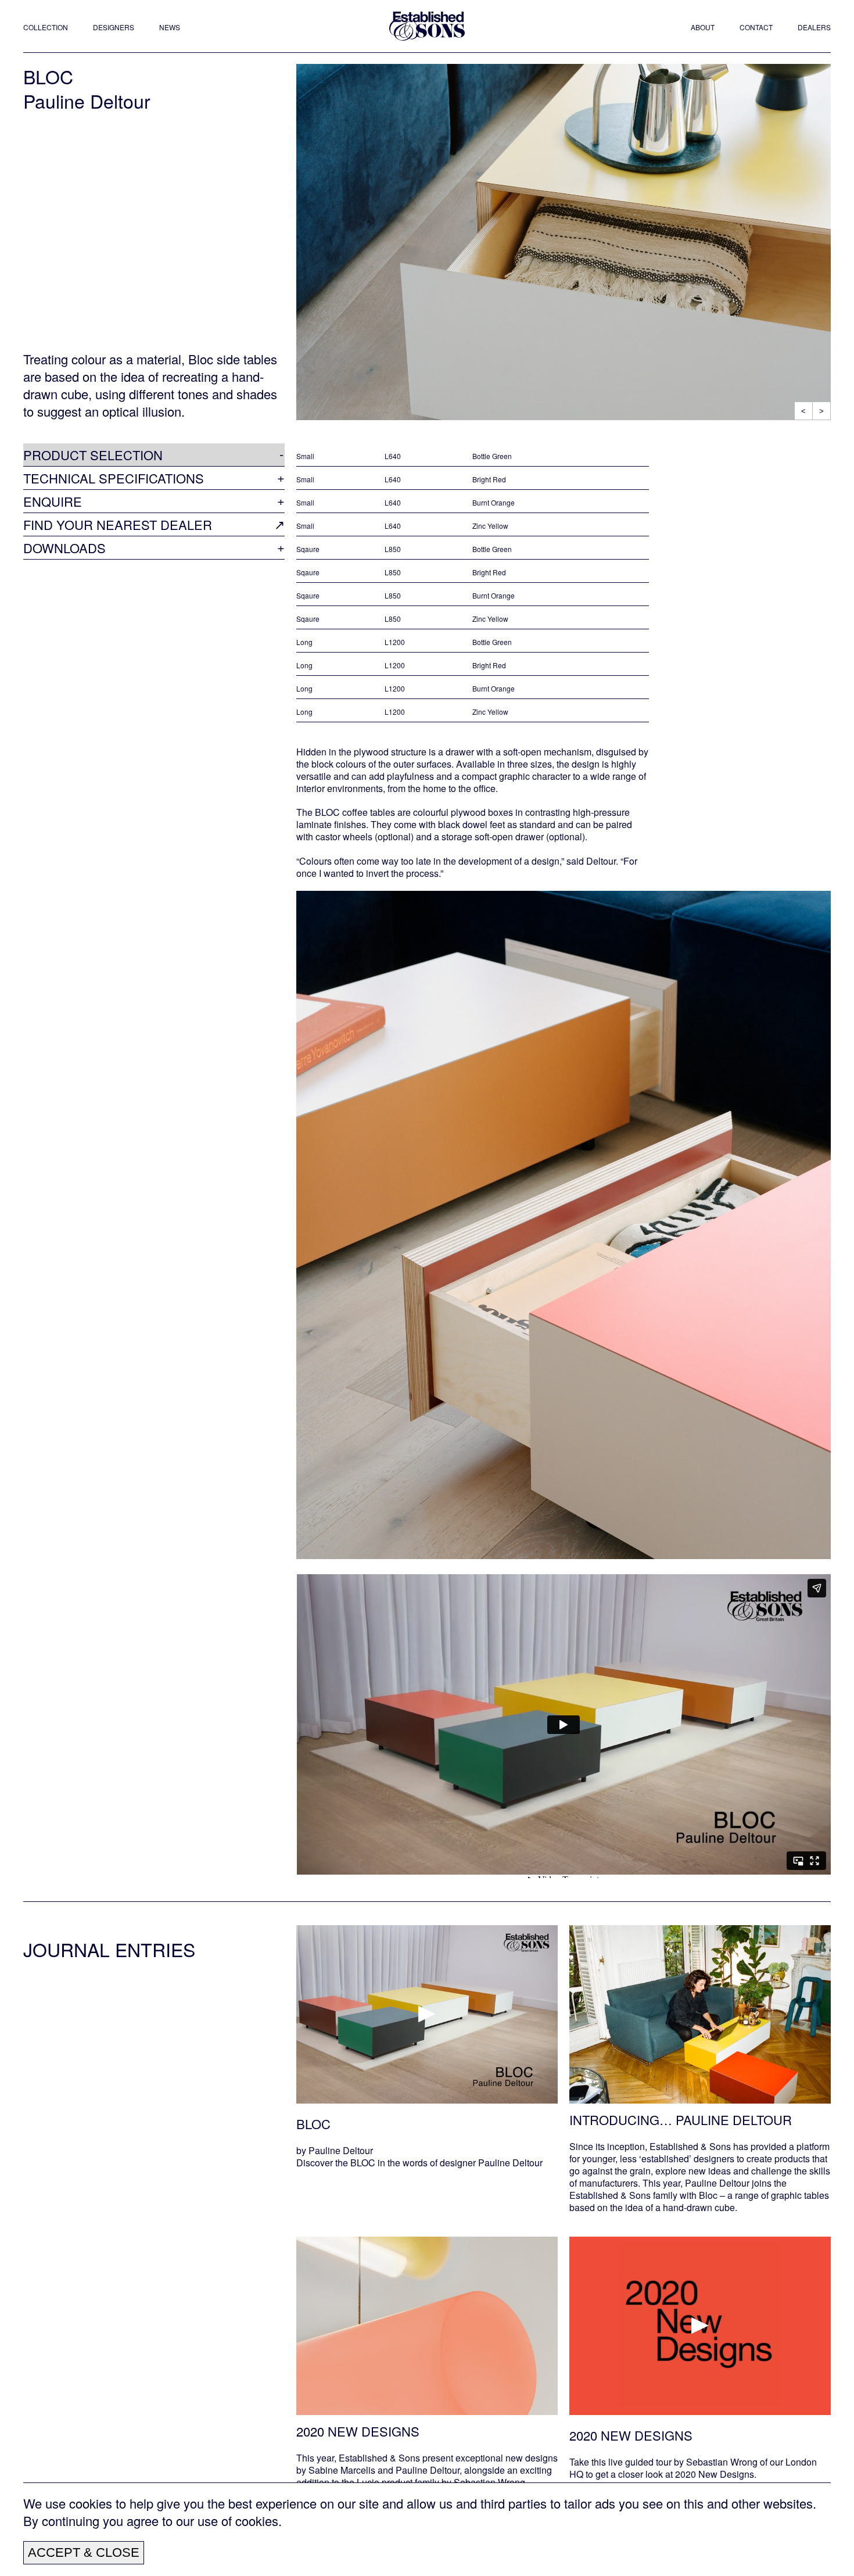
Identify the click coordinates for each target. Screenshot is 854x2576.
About (703, 27)
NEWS (170, 27)
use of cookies (238, 2521)
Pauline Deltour (87, 101)
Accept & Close (84, 2552)
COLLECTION (46, 27)
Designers (114, 27)
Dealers (814, 27)
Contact (756, 27)
